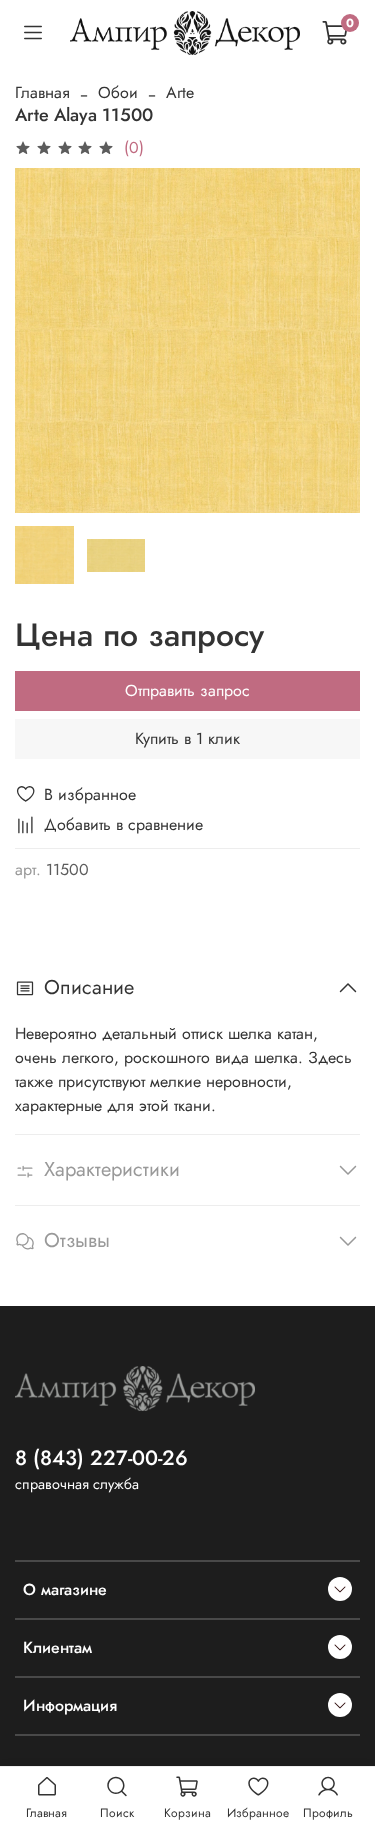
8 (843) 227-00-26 (101, 1458)
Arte (180, 92)
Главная (42, 92)
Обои (118, 92)
